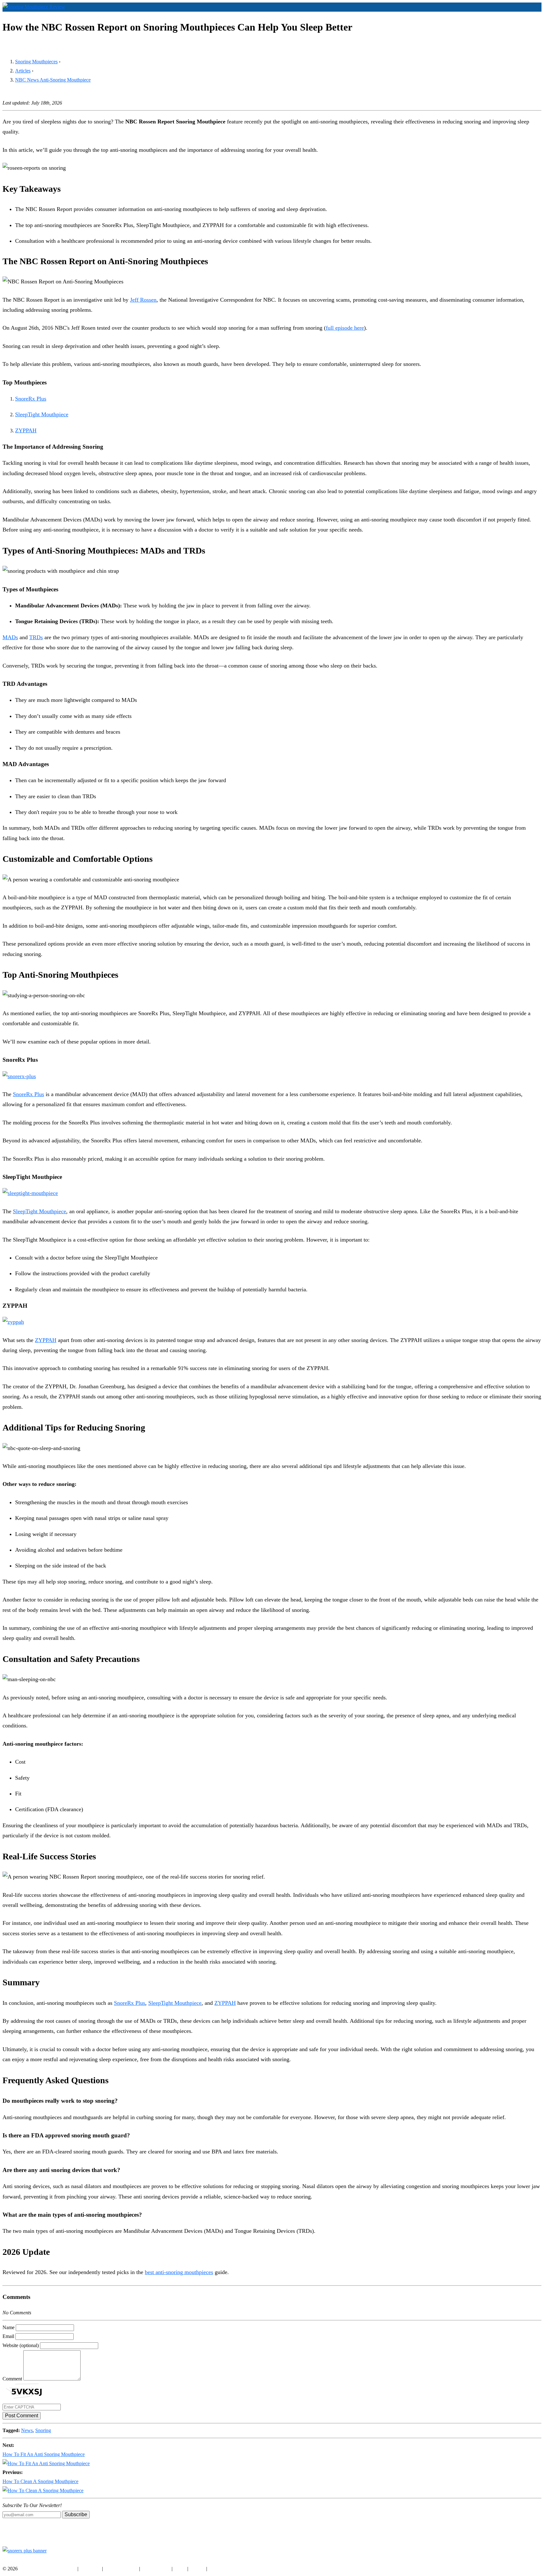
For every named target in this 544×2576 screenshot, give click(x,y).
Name (8, 2327)
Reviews (513, 17)
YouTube (32, 2560)
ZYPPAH (26, 430)
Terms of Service (121, 2569)
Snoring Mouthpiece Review (48, 2569)
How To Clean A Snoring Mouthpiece (40, 2481)
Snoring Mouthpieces (36, 62)
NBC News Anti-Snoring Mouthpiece (53, 80)
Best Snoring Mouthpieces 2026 (469, 17)
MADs (10, 637)
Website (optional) (21, 2345)
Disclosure (90, 2569)
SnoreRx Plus (31, 399)
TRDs (36, 637)
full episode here (345, 328)
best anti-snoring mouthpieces (179, 2272)
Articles (532, 17)
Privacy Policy (156, 2569)
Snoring (43, 2430)
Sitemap (216, 2569)
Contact (197, 2569)
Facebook (12, 2560)
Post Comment (22, 2416)
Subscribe (76, 2514)
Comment (12, 2379)
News (27, 2430)
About (180, 2569)
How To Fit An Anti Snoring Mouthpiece (44, 2454)
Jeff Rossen (143, 300)
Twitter (50, 2560)
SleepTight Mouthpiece (42, 414)
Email (8, 2336)
